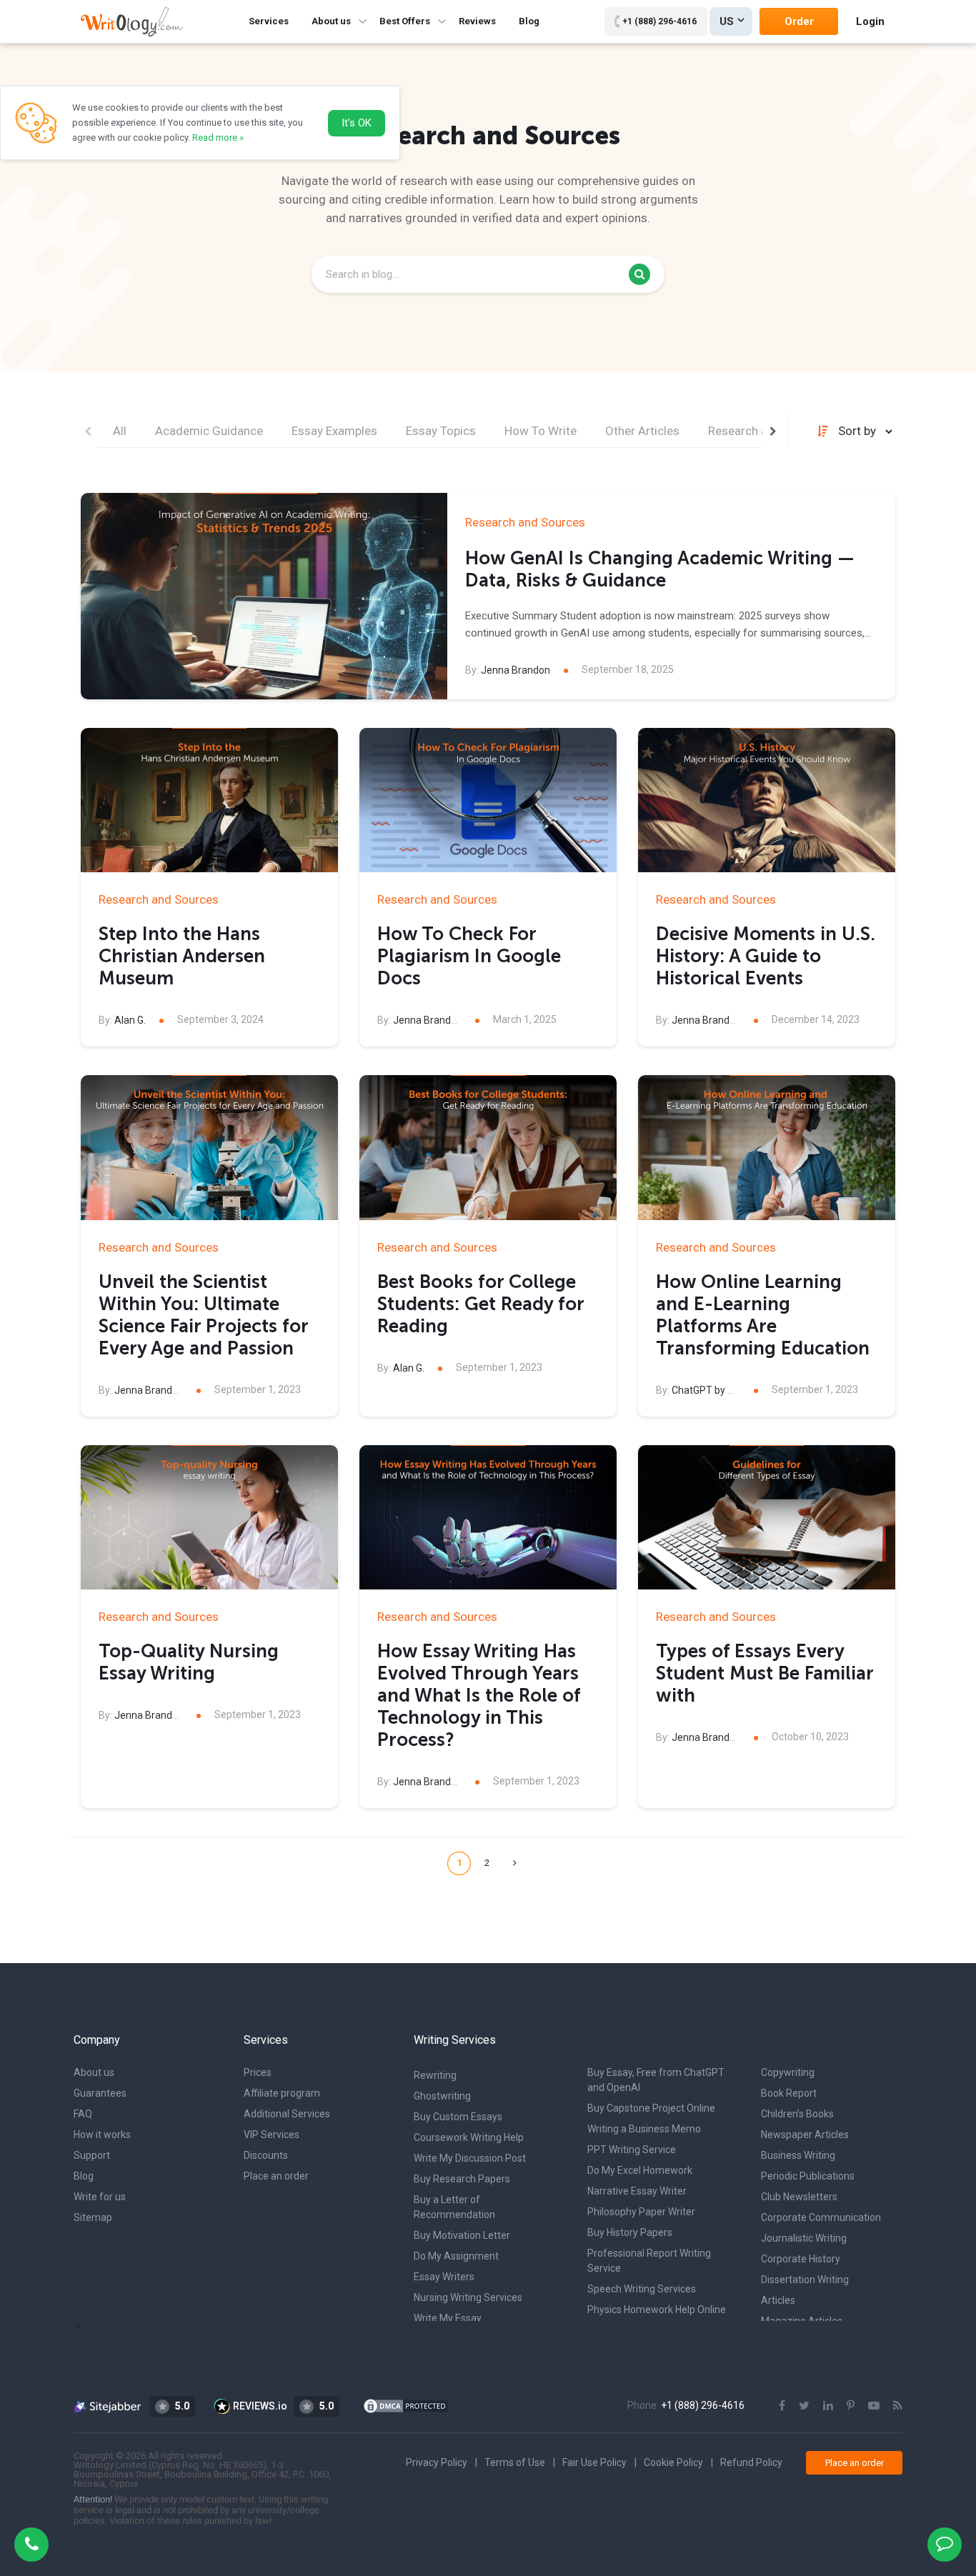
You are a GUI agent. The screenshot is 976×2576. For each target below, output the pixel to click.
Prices (258, 2072)
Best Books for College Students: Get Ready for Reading (480, 1304)
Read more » (218, 138)
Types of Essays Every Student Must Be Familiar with (765, 1673)
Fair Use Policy (594, 2462)
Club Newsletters (799, 2197)
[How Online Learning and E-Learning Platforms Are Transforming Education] (767, 1148)
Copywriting (788, 2072)
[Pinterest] (851, 2406)
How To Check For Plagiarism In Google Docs (469, 956)
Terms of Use (515, 2462)
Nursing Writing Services (468, 2297)
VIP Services (272, 2135)
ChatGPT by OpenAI (716, 1390)
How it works (102, 2135)
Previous (88, 431)
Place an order (276, 2176)
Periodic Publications (808, 2176)
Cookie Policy (673, 2462)
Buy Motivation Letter (462, 2235)
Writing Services (455, 2040)
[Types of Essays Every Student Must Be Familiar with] (767, 1518)
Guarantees (100, 2093)
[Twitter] (804, 2406)
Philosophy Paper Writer (641, 2212)
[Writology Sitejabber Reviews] (108, 2406)
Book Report (789, 2093)
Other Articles (642, 431)
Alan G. (130, 1020)
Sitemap (93, 2217)
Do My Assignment (456, 2256)
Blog (529, 21)
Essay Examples (334, 431)
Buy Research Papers (462, 2179)
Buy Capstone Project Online (651, 2108)
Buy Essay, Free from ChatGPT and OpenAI (656, 2080)
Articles (778, 2300)
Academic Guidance (209, 431)
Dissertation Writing (805, 2280)
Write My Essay (448, 2318)
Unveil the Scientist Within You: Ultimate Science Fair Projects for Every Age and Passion (203, 1315)
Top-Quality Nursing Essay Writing (189, 1662)
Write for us (100, 2197)
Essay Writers (444, 2277)
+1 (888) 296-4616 (659, 21)
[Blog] (898, 2406)
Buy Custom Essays (458, 2117)
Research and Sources (525, 522)
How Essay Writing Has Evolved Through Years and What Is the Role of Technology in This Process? (479, 1696)
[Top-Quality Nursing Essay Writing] (209, 1518)
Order (799, 21)
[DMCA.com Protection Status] (406, 2405)
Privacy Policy (437, 2462)
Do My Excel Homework (640, 2170)
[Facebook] (782, 2406)
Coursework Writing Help (469, 2137)
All (120, 431)
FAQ (83, 2114)
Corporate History (801, 2259)
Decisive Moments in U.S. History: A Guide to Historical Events (766, 956)
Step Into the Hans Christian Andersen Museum (182, 956)
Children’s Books (797, 2114)
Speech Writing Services (642, 2289)
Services (269, 21)
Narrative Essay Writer (637, 2191)
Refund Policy (751, 2462)
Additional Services (287, 2114)
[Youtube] (874, 2406)
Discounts (266, 2155)
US (727, 21)
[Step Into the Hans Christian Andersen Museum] (209, 800)
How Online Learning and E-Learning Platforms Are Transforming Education (763, 1315)
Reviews (477, 21)
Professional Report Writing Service (649, 2261)
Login (870, 21)
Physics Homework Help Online (657, 2310)
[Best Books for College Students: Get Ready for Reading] (488, 1148)
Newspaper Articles (805, 2135)
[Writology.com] (132, 21)
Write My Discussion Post (470, 2158)
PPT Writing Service (632, 2150)
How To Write (541, 431)
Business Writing (798, 2155)
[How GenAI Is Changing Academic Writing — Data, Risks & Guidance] (264, 596)
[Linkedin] (828, 2406)
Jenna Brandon (516, 670)
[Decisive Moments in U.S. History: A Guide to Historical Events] (767, 800)
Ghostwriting (442, 2096)
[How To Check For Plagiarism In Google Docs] (488, 800)
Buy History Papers (630, 2232)
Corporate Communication (821, 2217)
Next (773, 431)
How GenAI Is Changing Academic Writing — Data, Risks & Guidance (660, 569)
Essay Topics (441, 431)
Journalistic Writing (804, 2238)
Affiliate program (282, 2093)
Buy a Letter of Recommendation (454, 2207)
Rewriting (435, 2075)
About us (94, 2072)
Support (92, 2155)
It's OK (357, 123)
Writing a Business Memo (644, 2129)
